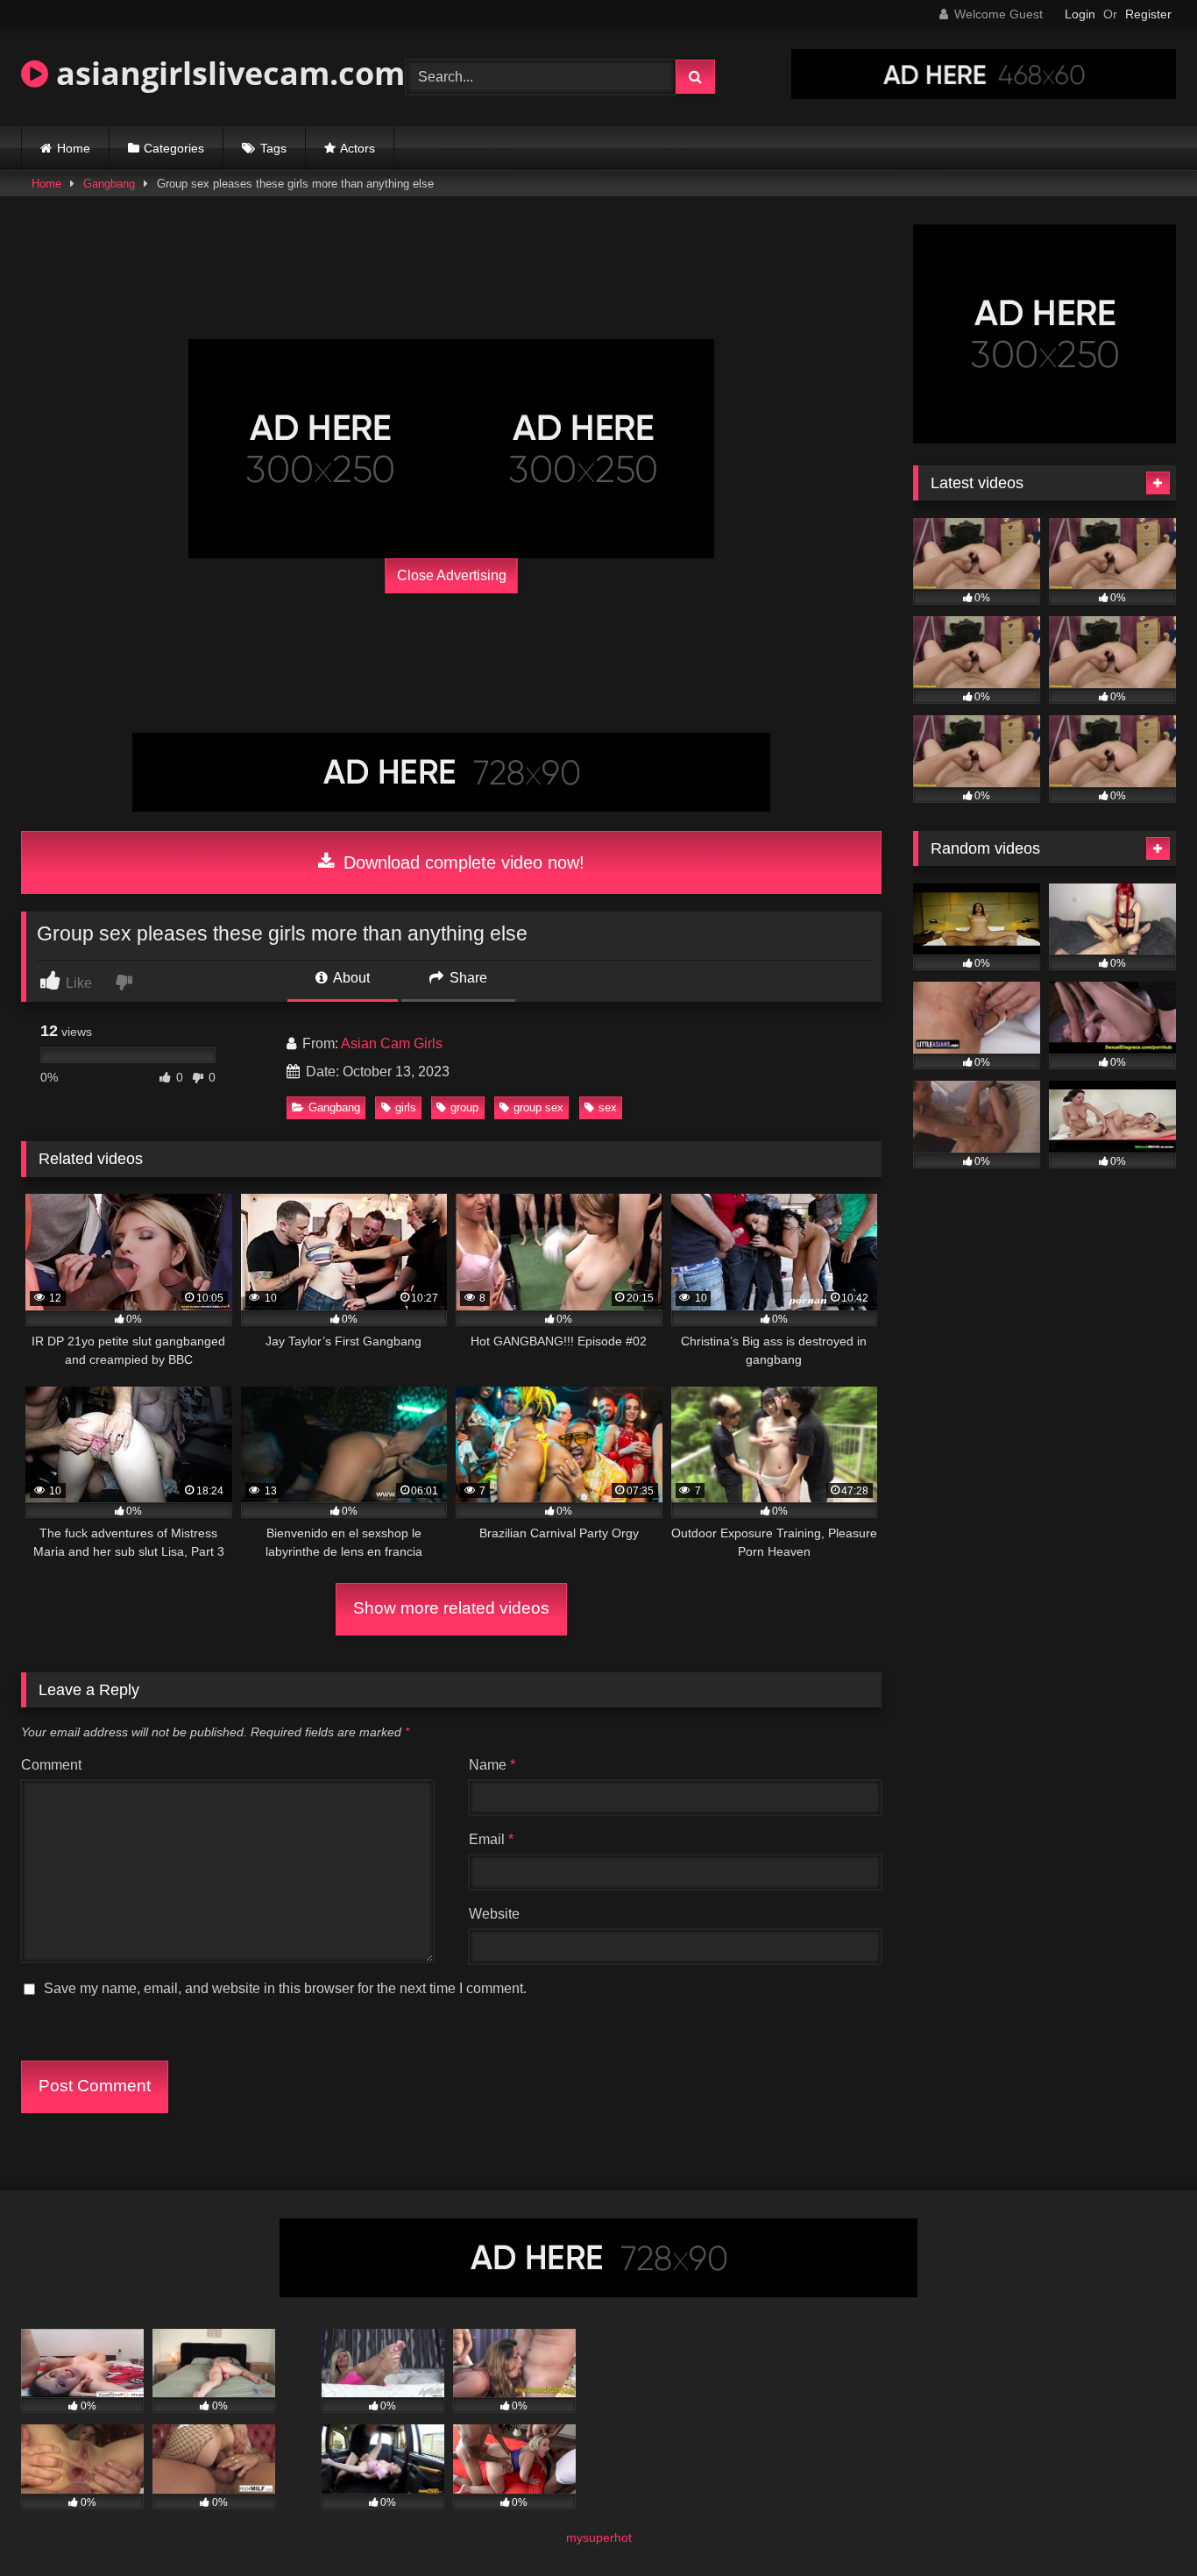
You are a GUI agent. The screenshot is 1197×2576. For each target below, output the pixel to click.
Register (1148, 14)
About (350, 978)
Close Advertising (452, 575)
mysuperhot (599, 2537)
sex (608, 1107)
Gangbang (109, 184)
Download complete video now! (461, 862)
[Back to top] (1143, 2524)
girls (406, 1107)
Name (492, 1765)
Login (1080, 14)
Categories (174, 148)
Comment (51, 1765)
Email (491, 1839)
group (464, 1107)
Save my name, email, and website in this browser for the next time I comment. (285, 1988)
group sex (538, 1107)
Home (74, 148)
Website (494, 1914)
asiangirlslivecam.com (227, 73)
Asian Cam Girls (392, 1043)
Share (467, 978)
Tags (273, 148)
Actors (358, 148)
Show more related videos (451, 1608)
